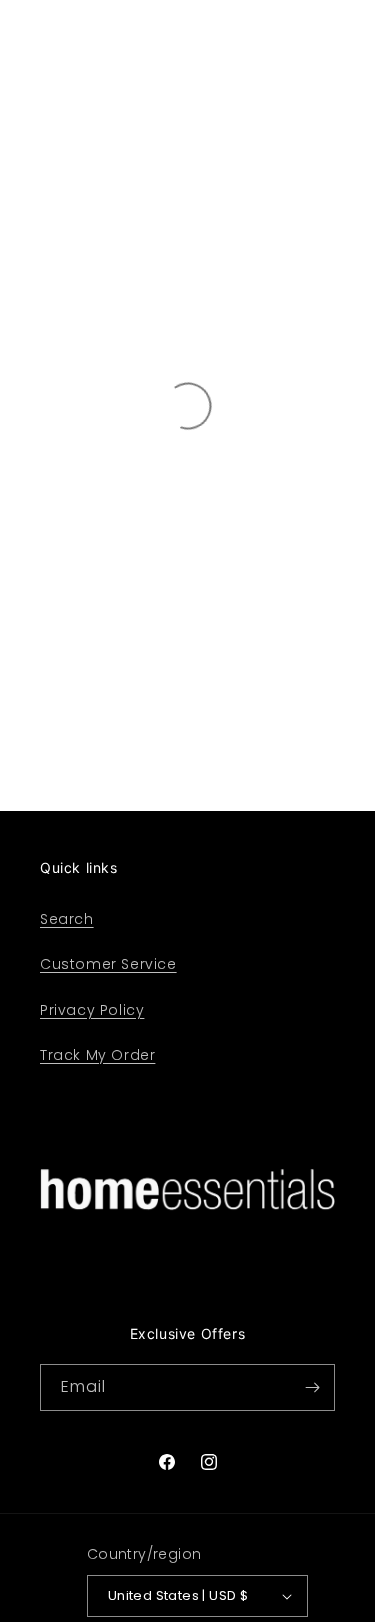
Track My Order (97, 1055)
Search (67, 919)
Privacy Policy (92, 1010)
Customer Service (108, 964)
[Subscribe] (312, 1387)
